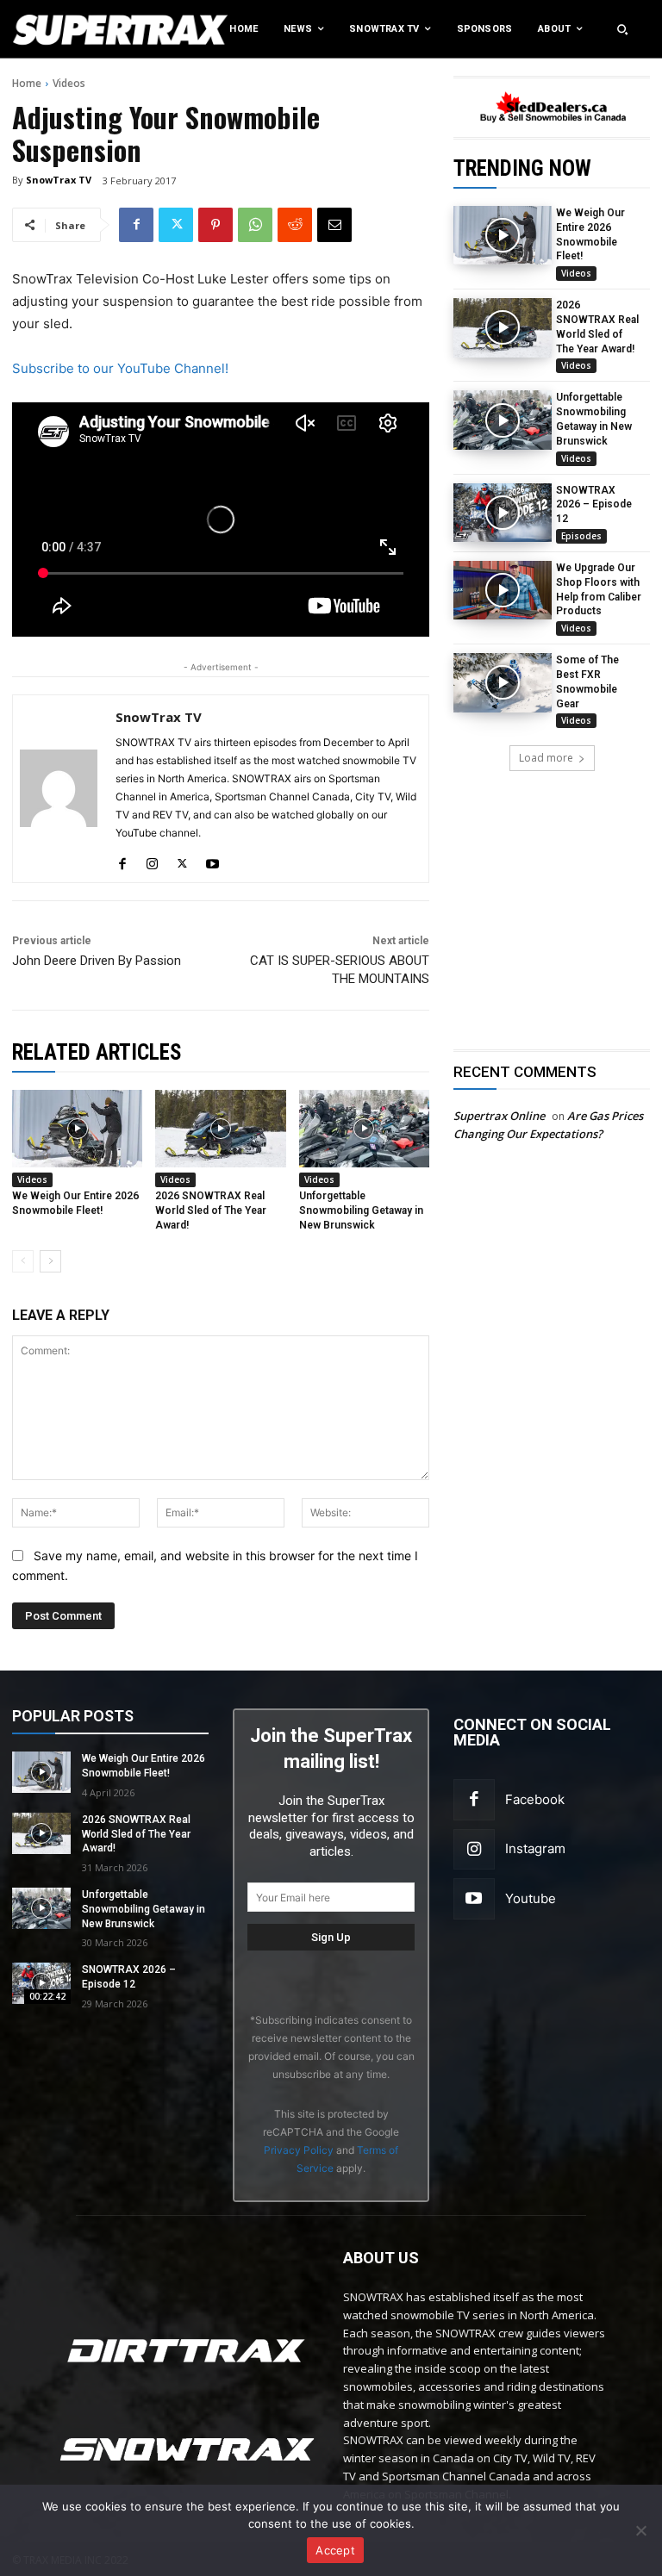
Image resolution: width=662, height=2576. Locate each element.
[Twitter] (176, 225)
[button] (622, 29)
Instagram (535, 1848)
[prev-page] (23, 1261)
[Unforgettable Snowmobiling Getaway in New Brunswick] (503, 420)
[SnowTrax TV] (59, 789)
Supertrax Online (499, 1116)
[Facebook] (136, 225)
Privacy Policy (299, 2150)
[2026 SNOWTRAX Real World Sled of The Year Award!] (503, 327)
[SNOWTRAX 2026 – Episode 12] (503, 513)
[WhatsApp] (255, 225)
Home (27, 83)
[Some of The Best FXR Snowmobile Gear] (503, 682)
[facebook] (122, 860)
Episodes (581, 536)
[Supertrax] (69, 29)
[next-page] (50, 1261)
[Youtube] (474, 1899)
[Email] (334, 225)
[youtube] (212, 860)
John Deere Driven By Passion (97, 961)
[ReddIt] (295, 225)
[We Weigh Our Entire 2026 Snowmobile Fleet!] (503, 235)
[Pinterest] (215, 225)
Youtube (531, 1898)
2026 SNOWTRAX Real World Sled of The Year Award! (211, 1210)
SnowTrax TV (59, 180)
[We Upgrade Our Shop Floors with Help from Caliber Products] (503, 590)
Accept (335, 2550)
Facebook (535, 1799)
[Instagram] (474, 1850)
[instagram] (152, 860)
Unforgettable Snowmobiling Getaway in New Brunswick (361, 1210)
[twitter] (182, 860)
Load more (546, 758)
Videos (69, 83)
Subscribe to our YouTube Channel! (120, 368)
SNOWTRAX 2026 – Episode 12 (594, 505)
